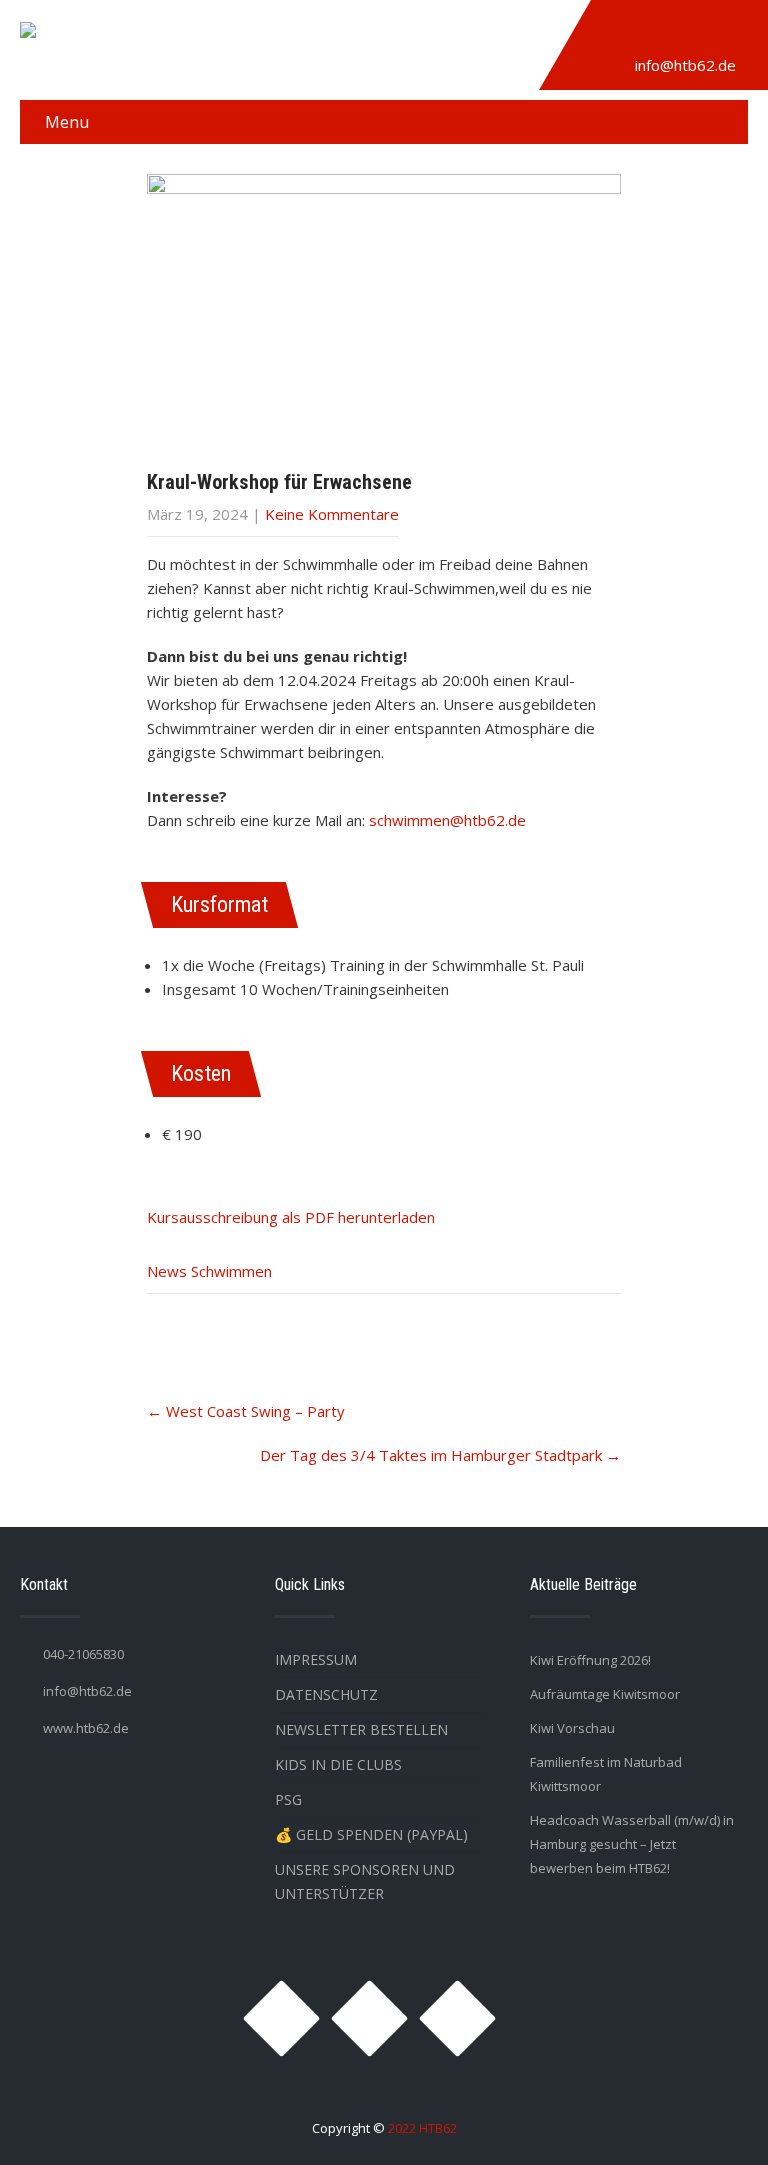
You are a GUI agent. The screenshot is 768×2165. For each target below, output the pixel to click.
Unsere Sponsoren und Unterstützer (365, 1881)
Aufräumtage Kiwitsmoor (605, 1694)
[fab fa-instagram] (618, 33)
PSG (288, 1799)
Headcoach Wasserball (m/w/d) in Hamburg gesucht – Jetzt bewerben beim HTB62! (632, 1844)
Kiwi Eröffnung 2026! (590, 1660)
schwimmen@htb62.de (447, 820)
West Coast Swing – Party (246, 1411)
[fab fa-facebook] (664, 33)
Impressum (316, 1659)
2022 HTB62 (422, 2128)
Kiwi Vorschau (572, 1728)
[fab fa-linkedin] (710, 33)
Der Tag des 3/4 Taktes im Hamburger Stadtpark (440, 1455)
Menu (67, 122)
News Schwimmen (209, 1271)
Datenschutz (326, 1694)
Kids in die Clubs (338, 1764)
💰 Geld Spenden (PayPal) (371, 1834)
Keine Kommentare (332, 514)
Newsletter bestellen (361, 1729)
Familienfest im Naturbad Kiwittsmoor (606, 1774)
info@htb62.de (685, 65)
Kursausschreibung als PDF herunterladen (291, 1217)
